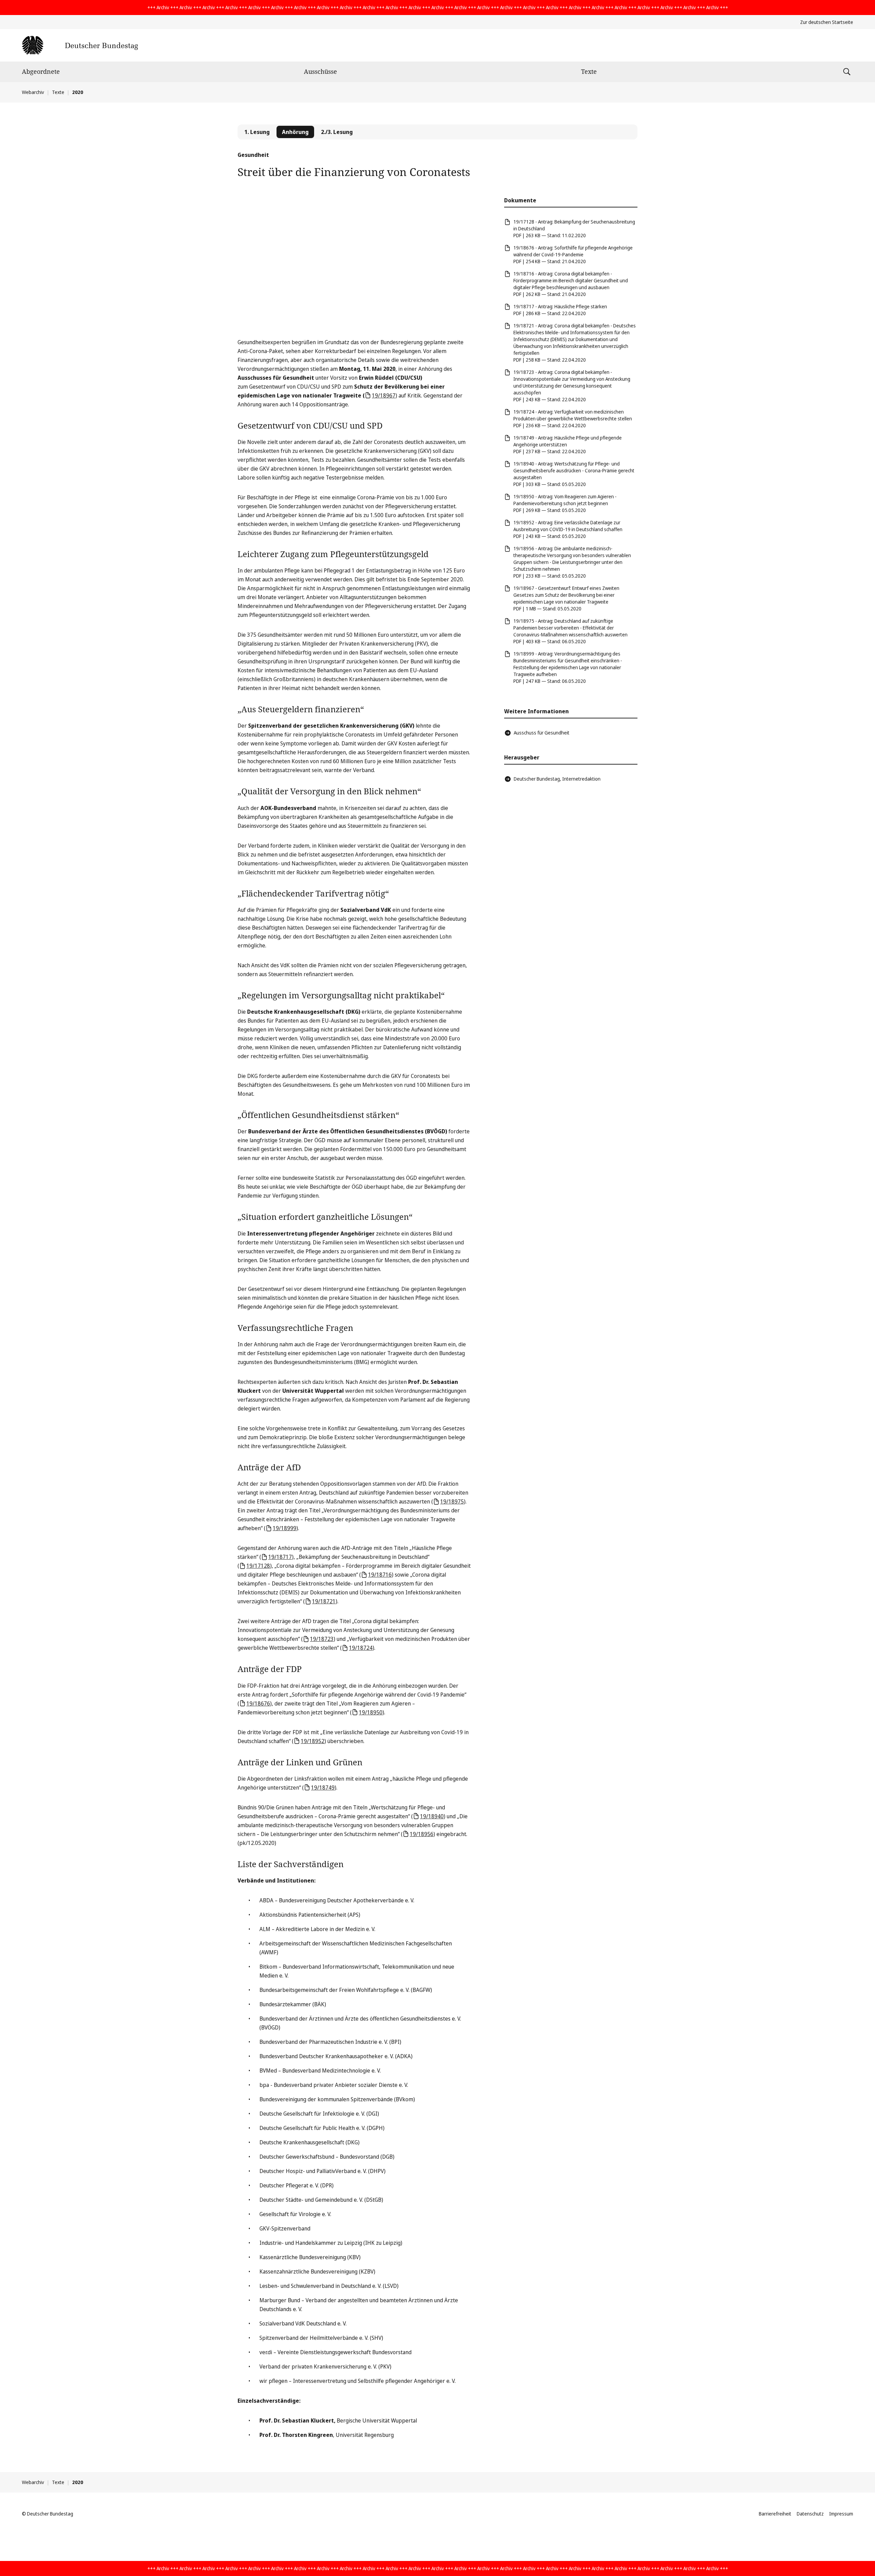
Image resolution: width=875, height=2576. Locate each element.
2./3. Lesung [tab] (337, 132)
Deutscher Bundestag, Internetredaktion (557, 779)
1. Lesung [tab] (257, 132)
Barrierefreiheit (775, 2514)
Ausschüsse (320, 71)
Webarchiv (33, 92)
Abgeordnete (41, 71)
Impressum (841, 2514)
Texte (589, 71)
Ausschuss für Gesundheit (542, 733)
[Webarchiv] (80, 45)
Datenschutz (810, 2514)
